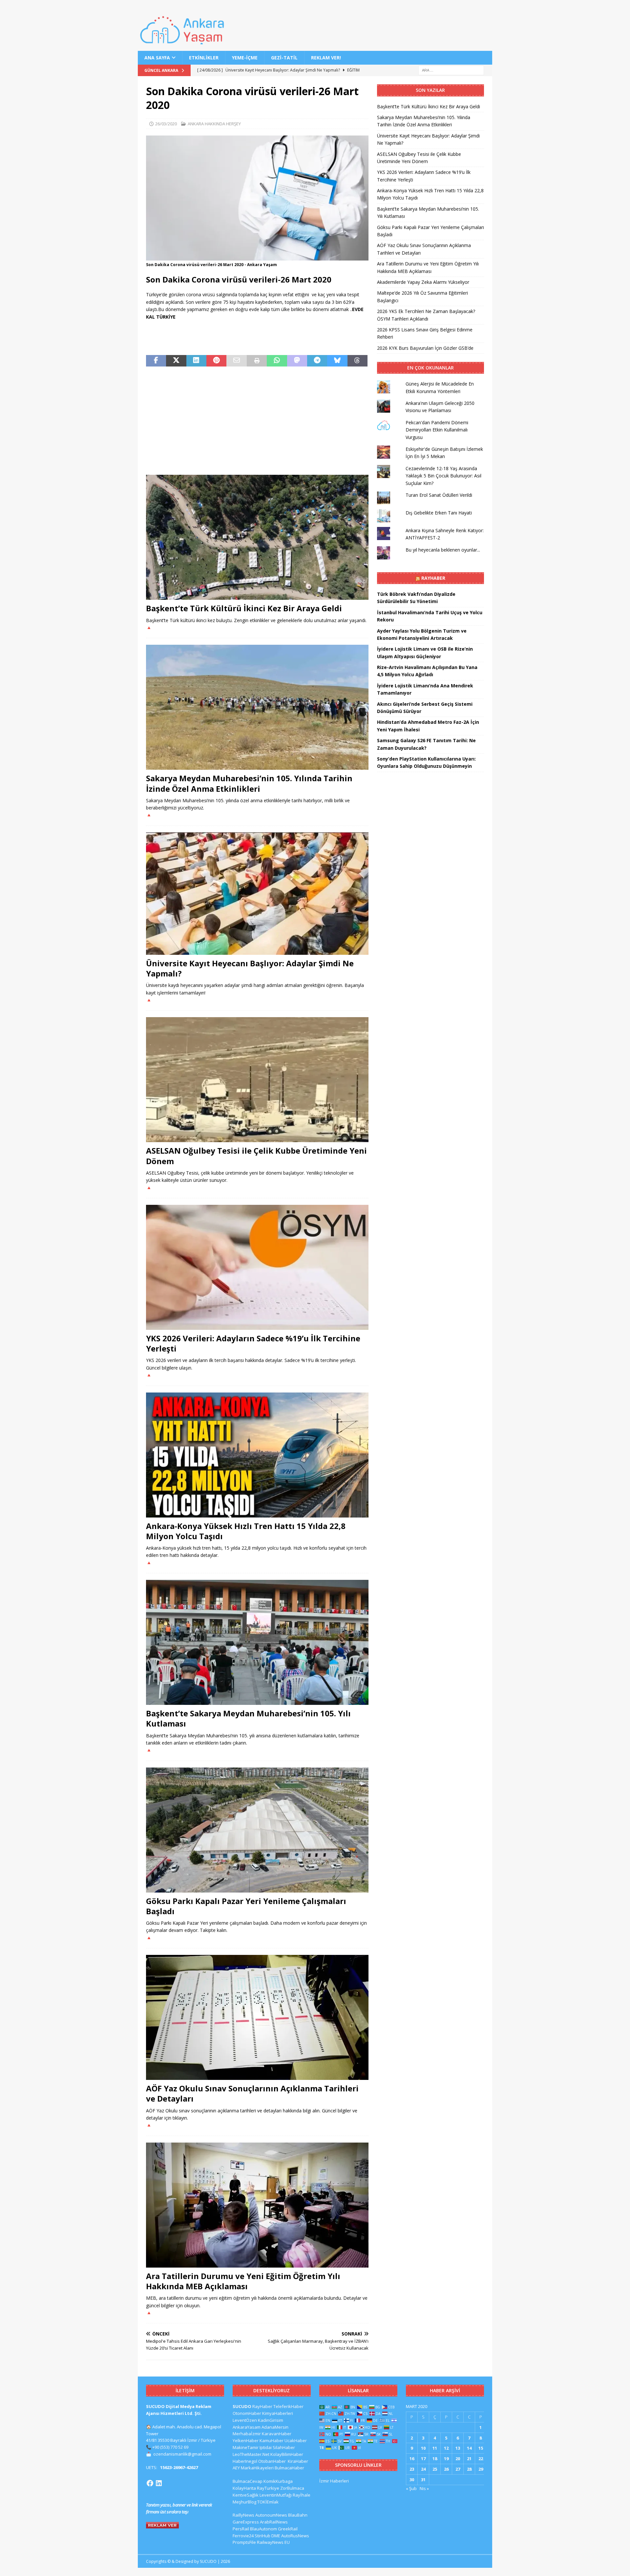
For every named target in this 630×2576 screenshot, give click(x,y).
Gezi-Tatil (284, 58)
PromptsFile (244, 2542)
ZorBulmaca (292, 2488)
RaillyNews (243, 2515)
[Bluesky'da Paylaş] (337, 361)
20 (458, 2459)
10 (423, 2448)
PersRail (241, 2529)
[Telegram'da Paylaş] (317, 361)
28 (469, 2469)
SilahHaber (284, 2447)
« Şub (411, 2488)
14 (469, 2448)
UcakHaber (296, 2440)
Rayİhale (302, 2495)
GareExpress (246, 2522)
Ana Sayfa (157, 58)
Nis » (424, 2488)
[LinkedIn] (159, 2483)
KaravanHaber (277, 2434)
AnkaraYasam (247, 2427)
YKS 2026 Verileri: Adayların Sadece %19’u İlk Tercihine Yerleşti (253, 1343)
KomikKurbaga (278, 2481)
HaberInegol (245, 2461)
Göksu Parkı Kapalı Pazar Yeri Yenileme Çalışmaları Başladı (246, 1906)
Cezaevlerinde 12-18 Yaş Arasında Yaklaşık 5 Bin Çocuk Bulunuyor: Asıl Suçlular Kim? (443, 476)
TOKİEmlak (268, 2502)
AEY (236, 2468)
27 (458, 2469)
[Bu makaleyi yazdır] (257, 361)
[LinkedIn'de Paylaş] (196, 361)
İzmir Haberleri (334, 2481)
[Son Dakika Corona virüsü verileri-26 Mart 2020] (257, 257)
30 (412, 2480)
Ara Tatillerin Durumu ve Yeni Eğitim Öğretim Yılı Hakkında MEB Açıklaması (243, 2281)
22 (481, 2459)
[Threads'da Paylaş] (357, 361)
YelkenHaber (246, 2440)
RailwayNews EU (273, 2542)
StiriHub (262, 2536)
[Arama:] (451, 70)
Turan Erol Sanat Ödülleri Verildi (439, 495)
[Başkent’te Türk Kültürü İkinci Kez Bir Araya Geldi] (257, 537)
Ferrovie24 (243, 2536)
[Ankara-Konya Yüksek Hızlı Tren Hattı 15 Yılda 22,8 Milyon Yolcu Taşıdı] (257, 1455)
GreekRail (288, 2529)
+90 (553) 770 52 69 (170, 2447)
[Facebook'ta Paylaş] (156, 361)
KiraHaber (298, 2461)
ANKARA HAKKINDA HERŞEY (214, 124)
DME (276, 2536)
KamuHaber (272, 2440)
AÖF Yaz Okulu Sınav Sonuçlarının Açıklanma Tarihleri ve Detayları (252, 2093)
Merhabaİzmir (247, 2434)
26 (446, 2469)
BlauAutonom (263, 2529)
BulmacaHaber (289, 2468)
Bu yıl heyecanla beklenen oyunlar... (443, 550)
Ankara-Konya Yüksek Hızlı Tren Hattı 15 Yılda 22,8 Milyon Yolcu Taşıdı (246, 1531)
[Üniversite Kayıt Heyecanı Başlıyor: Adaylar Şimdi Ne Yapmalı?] (257, 894)
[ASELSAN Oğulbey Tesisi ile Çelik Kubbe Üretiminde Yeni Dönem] (257, 1080)
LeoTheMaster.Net (251, 2454)
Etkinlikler (204, 58)
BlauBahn (298, 2515)
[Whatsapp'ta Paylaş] (277, 361)
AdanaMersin (275, 2427)
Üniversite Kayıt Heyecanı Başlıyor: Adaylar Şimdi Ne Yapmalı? (250, 968)
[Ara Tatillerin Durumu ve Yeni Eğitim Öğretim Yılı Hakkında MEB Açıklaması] (257, 2205)
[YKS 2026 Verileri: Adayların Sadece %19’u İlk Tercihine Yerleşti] (257, 1267)
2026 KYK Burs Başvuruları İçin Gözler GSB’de (425, 348)
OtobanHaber (272, 2461)
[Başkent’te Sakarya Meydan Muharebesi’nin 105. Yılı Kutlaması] (257, 1642)
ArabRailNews (274, 2522)
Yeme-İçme (245, 58)
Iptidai (266, 2447)
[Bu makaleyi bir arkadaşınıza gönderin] (236, 361)
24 (423, 2469)
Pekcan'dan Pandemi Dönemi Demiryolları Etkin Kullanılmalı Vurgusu (437, 430)
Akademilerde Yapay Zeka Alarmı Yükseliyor (423, 282)
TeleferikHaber (288, 2406)
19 (446, 2459)
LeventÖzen (245, 2420)
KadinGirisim (271, 2420)
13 (458, 2448)
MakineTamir (246, 2447)
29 (481, 2469)
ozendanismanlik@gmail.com (182, 2454)
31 (423, 2480)
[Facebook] (150, 2483)
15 (481, 2448)
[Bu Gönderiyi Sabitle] (216, 361)
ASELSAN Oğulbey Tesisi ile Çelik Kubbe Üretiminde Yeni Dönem (256, 1156)
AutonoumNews (271, 2515)
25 (435, 2469)
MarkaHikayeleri (257, 2468)
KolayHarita (244, 2488)
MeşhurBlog (244, 2502)
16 (412, 2459)
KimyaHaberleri (278, 2413)
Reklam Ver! (326, 58)
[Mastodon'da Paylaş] (297, 361)
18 (435, 2459)
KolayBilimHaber (287, 2454)
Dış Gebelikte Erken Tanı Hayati (439, 513)
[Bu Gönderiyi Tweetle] (176, 361)
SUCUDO (242, 2406)
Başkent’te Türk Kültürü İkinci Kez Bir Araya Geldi (244, 608)
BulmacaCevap (248, 2481)
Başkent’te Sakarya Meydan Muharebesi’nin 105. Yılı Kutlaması (248, 1718)
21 (469, 2459)
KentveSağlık (246, 2495)
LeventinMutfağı (276, 2495)
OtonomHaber (247, 2413)
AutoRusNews (295, 2536)
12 (446, 2448)
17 (423, 2459)
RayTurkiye (268, 2488)
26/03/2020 (166, 124)
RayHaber (433, 578)
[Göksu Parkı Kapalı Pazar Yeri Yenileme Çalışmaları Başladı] (257, 1830)
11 (435, 2448)
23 (412, 2469)
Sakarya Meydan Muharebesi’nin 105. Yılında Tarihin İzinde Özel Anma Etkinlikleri (249, 783)
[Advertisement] (257, 421)
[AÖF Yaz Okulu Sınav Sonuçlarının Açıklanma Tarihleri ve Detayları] (257, 2017)
